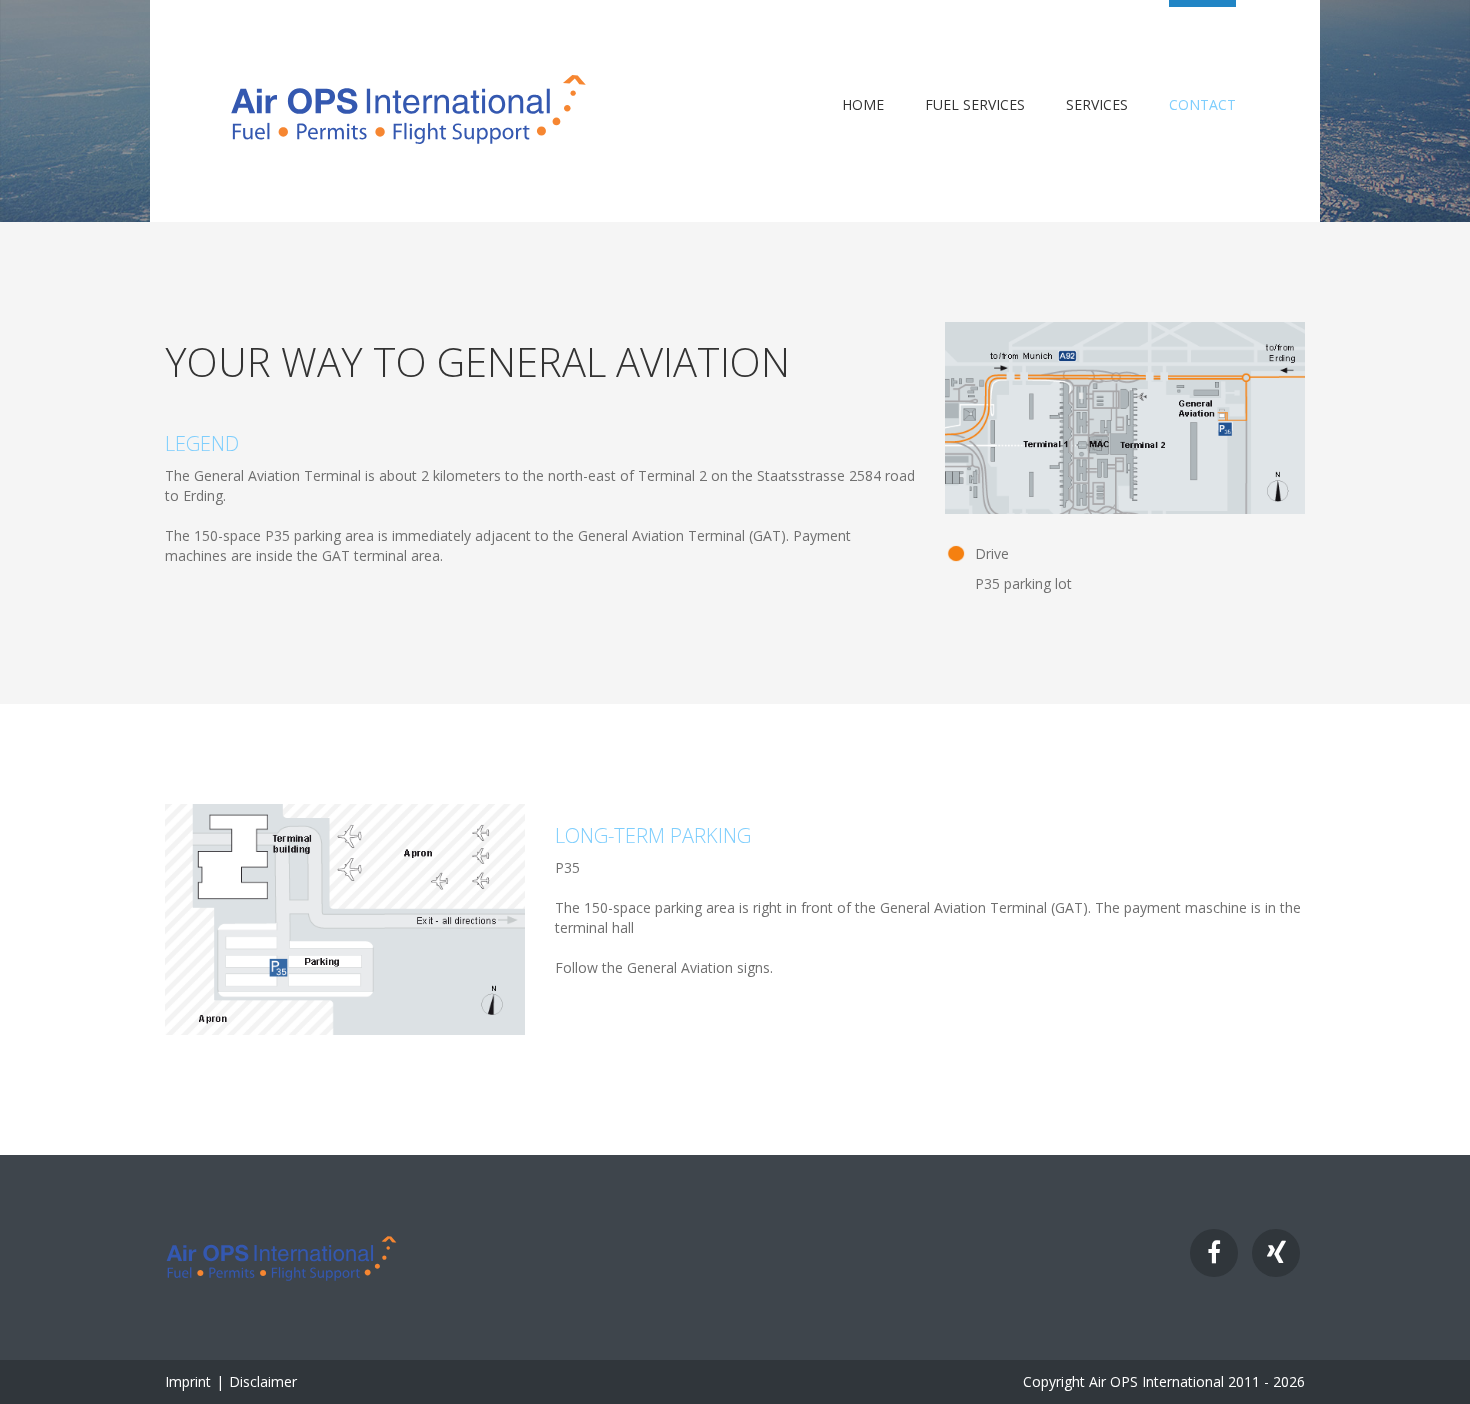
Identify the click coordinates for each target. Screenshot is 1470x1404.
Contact (1202, 105)
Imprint (188, 1381)
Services (1097, 105)
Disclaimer (263, 1381)
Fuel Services (975, 105)
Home (863, 105)
